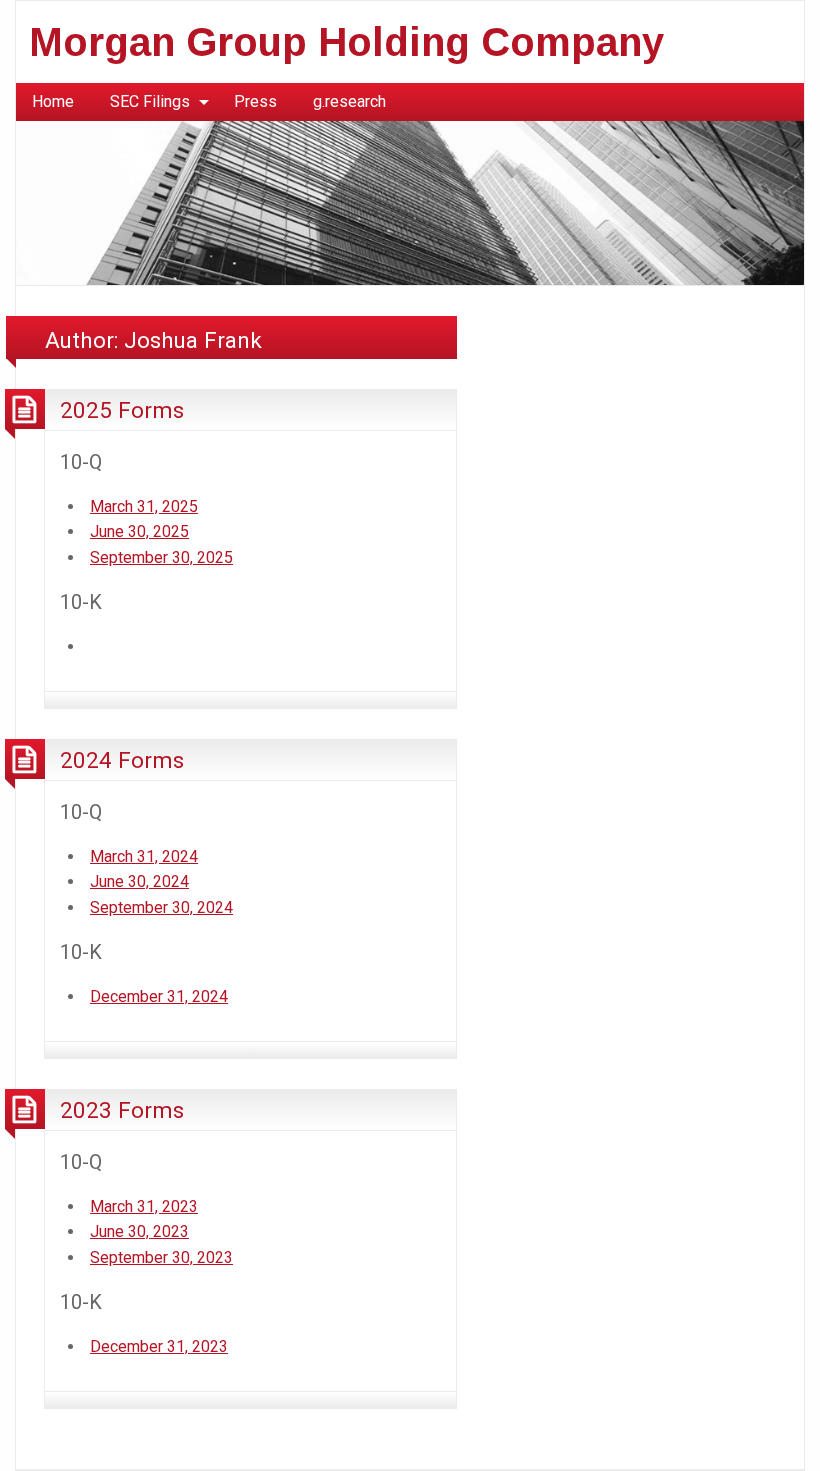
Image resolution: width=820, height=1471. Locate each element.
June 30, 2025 (139, 531)
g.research (349, 101)
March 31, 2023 (144, 1206)
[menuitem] (53, 102)
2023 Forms (122, 1110)
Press (255, 101)
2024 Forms (122, 760)
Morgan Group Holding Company (346, 42)
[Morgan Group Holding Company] (410, 201)
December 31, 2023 (159, 1346)
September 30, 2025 (161, 557)
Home (53, 101)
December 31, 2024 (159, 996)
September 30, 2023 (161, 1257)
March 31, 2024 (144, 856)
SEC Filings (150, 101)
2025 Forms (122, 410)
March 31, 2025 (144, 506)
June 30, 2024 (139, 881)
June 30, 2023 (139, 1231)
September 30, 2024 (161, 907)
